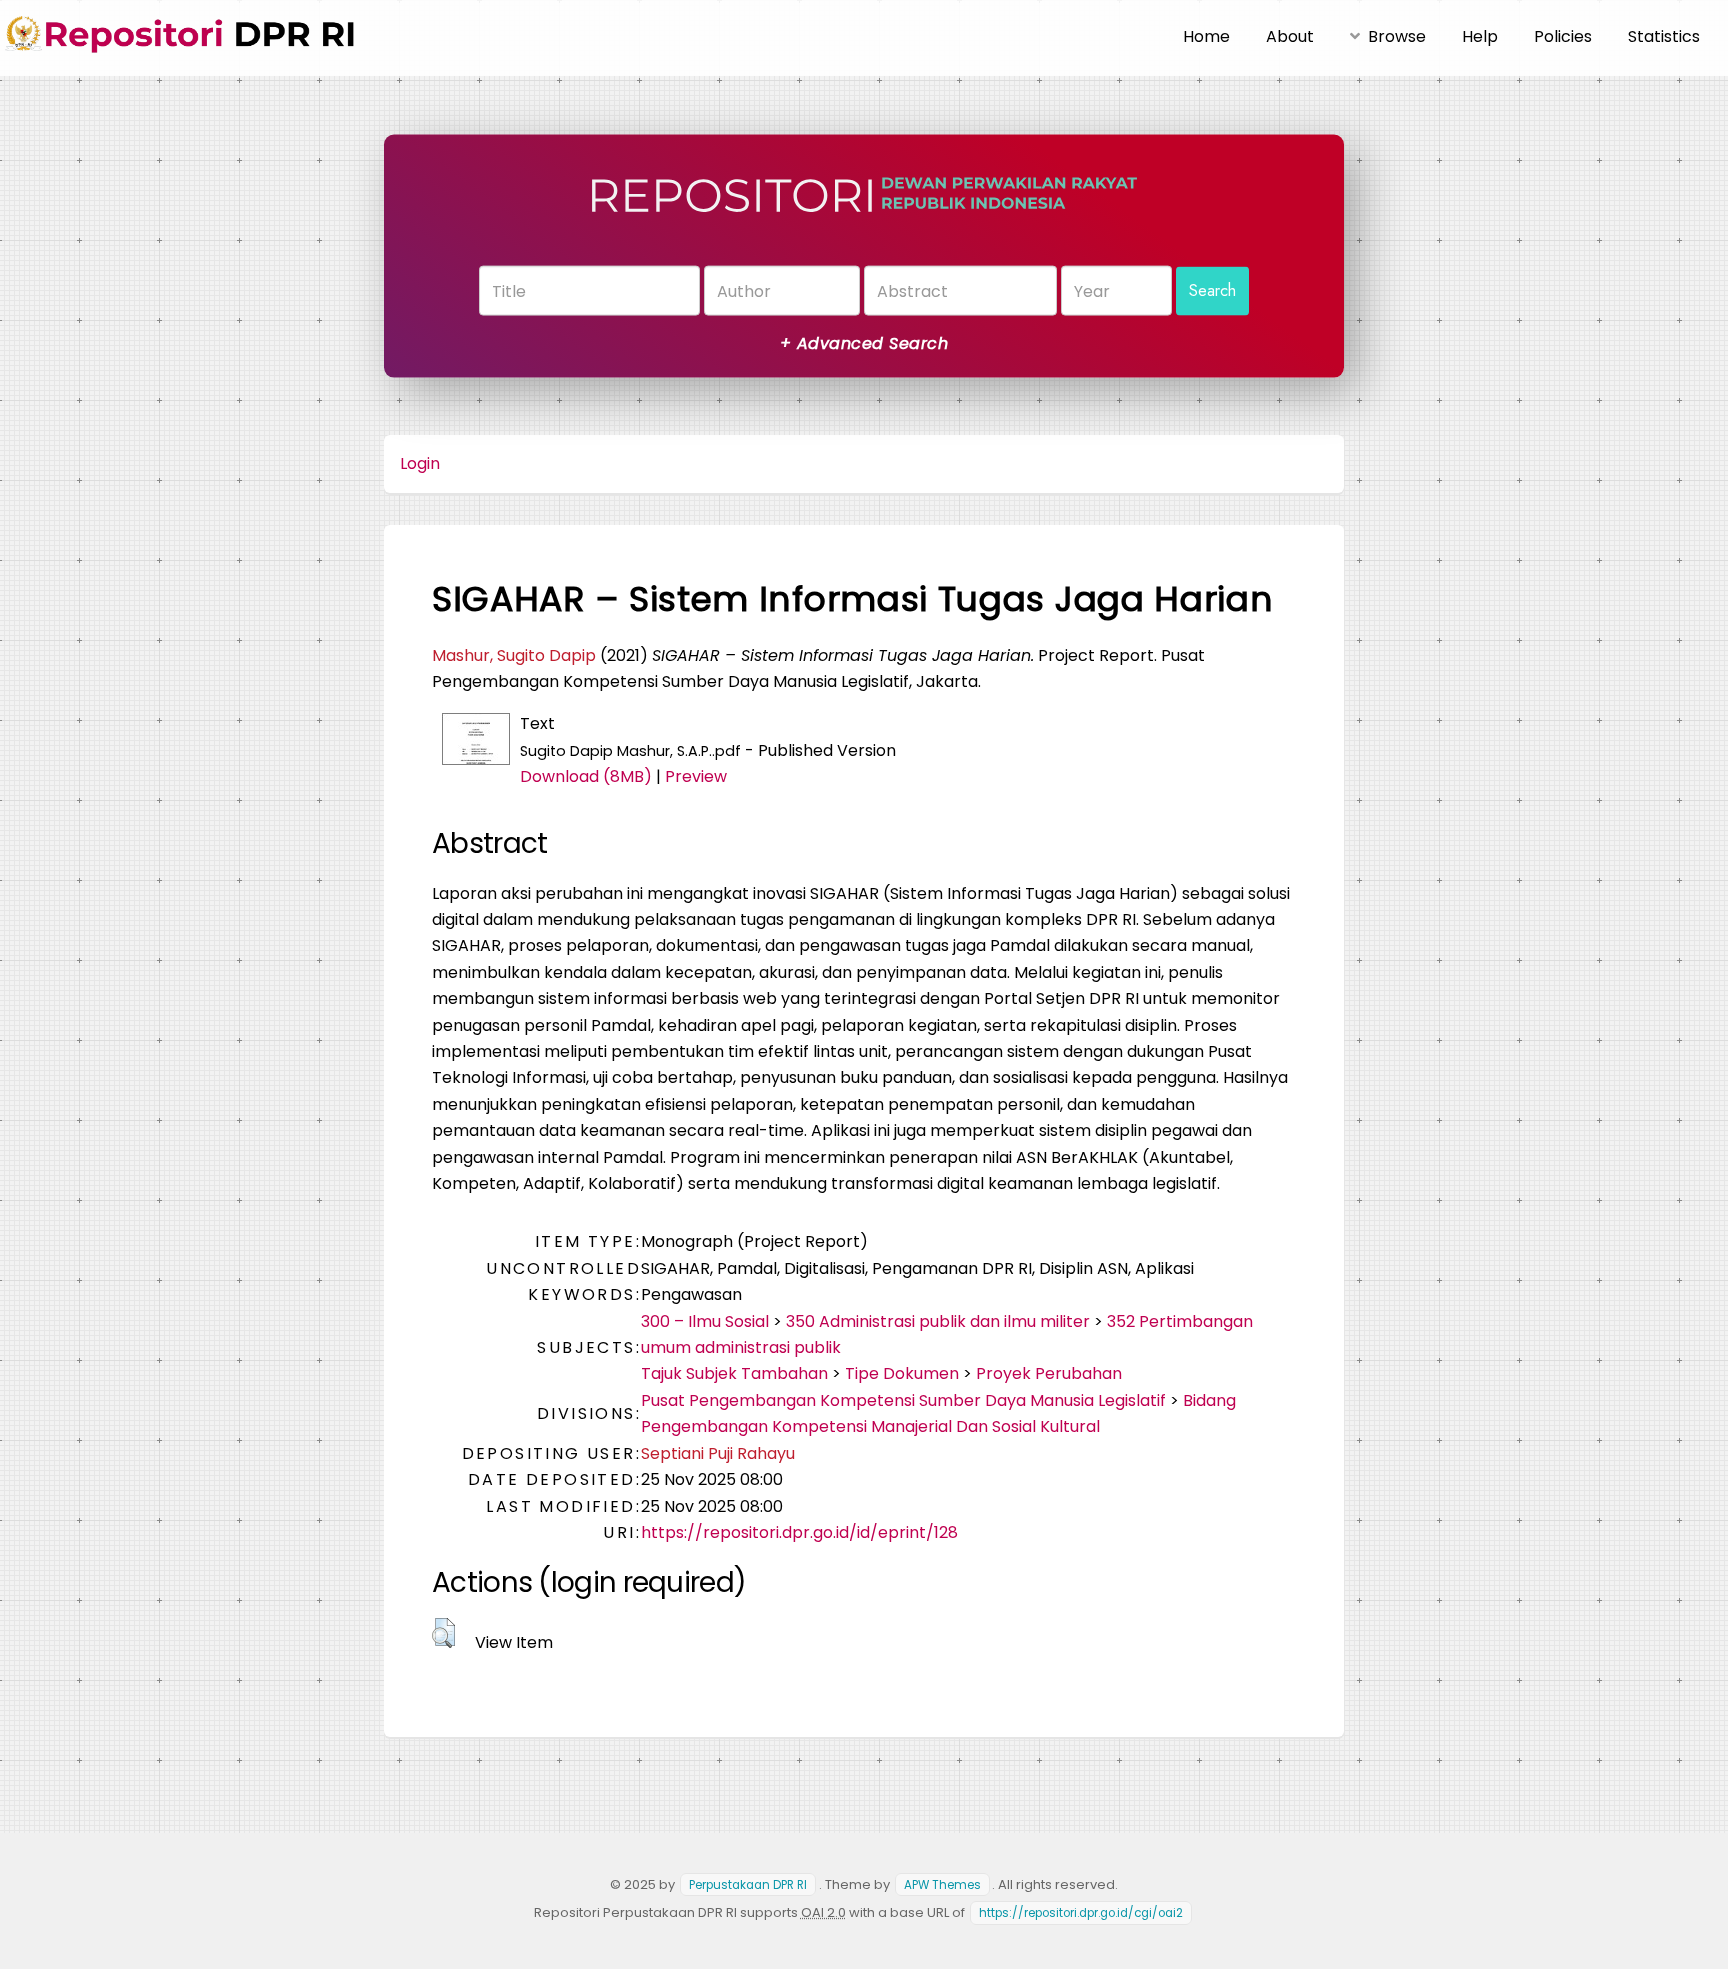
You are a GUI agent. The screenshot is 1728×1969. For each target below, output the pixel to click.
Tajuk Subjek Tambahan (734, 1373)
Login (420, 463)
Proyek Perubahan (1049, 1373)
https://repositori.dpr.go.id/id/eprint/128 (799, 1532)
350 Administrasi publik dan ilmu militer (938, 1321)
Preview (696, 776)
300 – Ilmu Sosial (705, 1321)
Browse (1397, 36)
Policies (1563, 36)
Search (1212, 290)
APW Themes (942, 1885)
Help (1480, 36)
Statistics (1664, 36)
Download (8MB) (586, 776)
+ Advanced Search (864, 343)
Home (1206, 36)
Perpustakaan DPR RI (748, 1885)
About (1290, 36)
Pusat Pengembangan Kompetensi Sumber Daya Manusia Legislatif (903, 1400)
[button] (443, 1633)
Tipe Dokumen (902, 1373)
